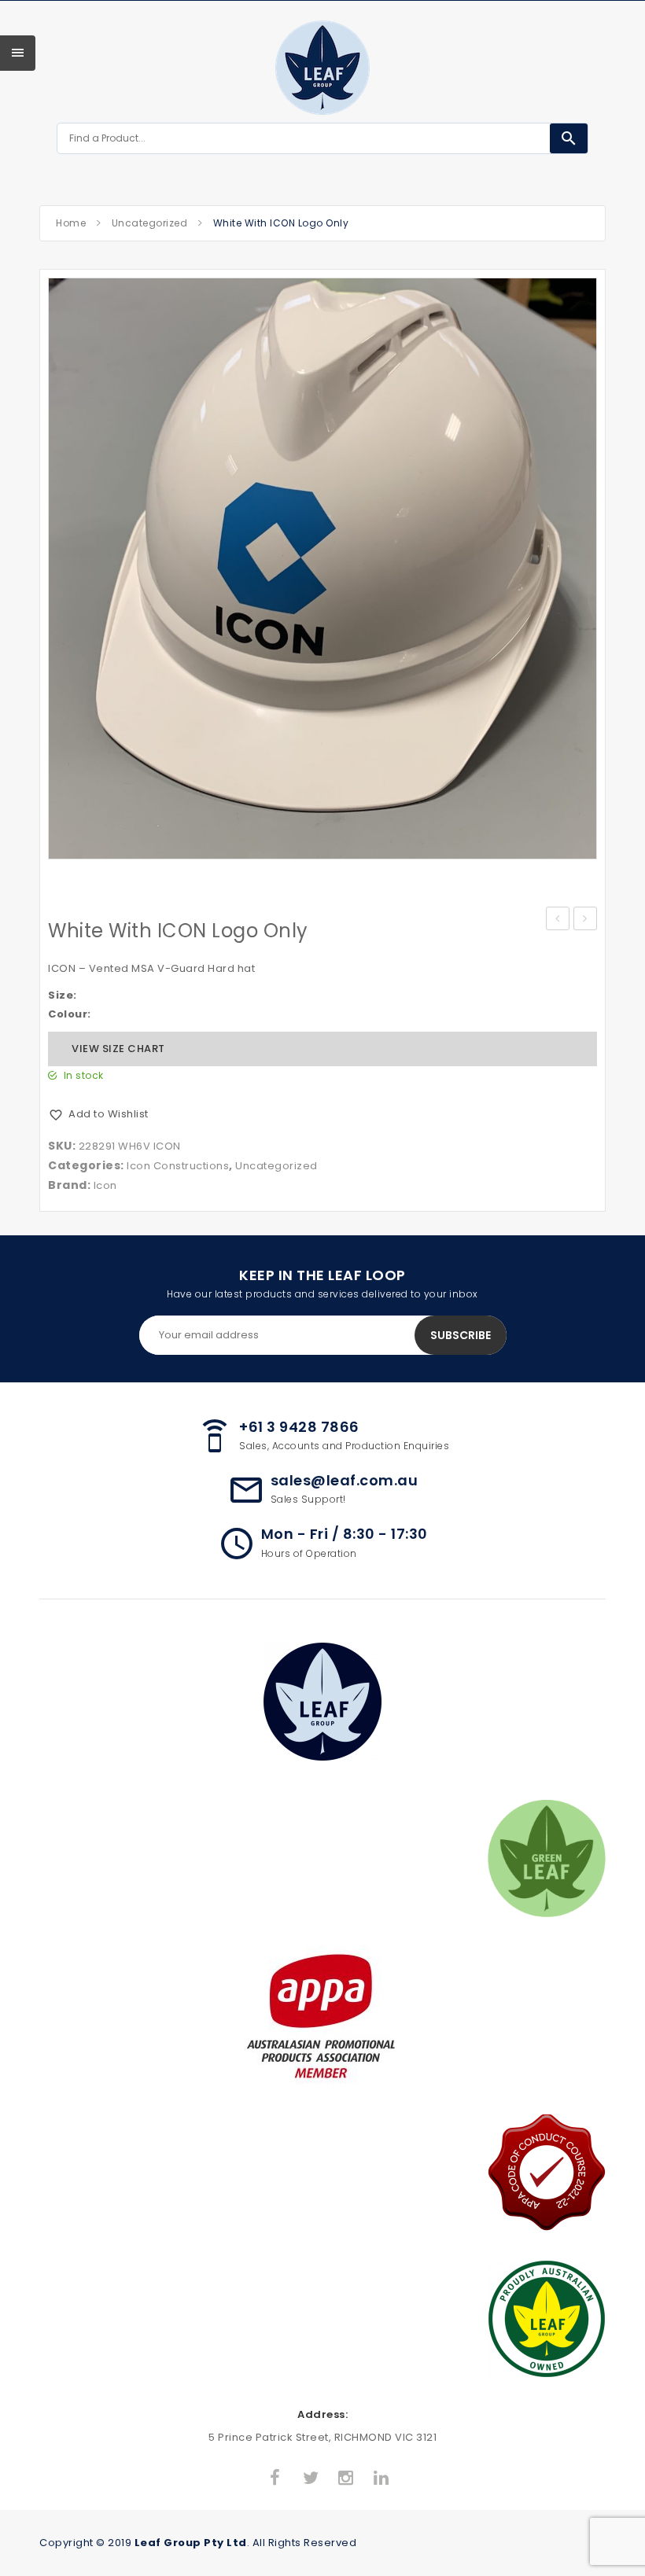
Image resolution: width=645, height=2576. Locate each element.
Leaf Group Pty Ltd (191, 2543)
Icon (105, 1185)
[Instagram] (346, 2478)
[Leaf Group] (322, 68)
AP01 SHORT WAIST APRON (586, 920)
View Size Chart (118, 1049)
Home (71, 223)
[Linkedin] (381, 2478)
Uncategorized (150, 223)
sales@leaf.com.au (345, 1480)
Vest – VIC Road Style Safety (558, 920)
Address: (322, 2414)
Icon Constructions (178, 1166)
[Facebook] (275, 2478)
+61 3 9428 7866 (299, 1427)
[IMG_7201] (322, 569)
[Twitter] (311, 2478)
